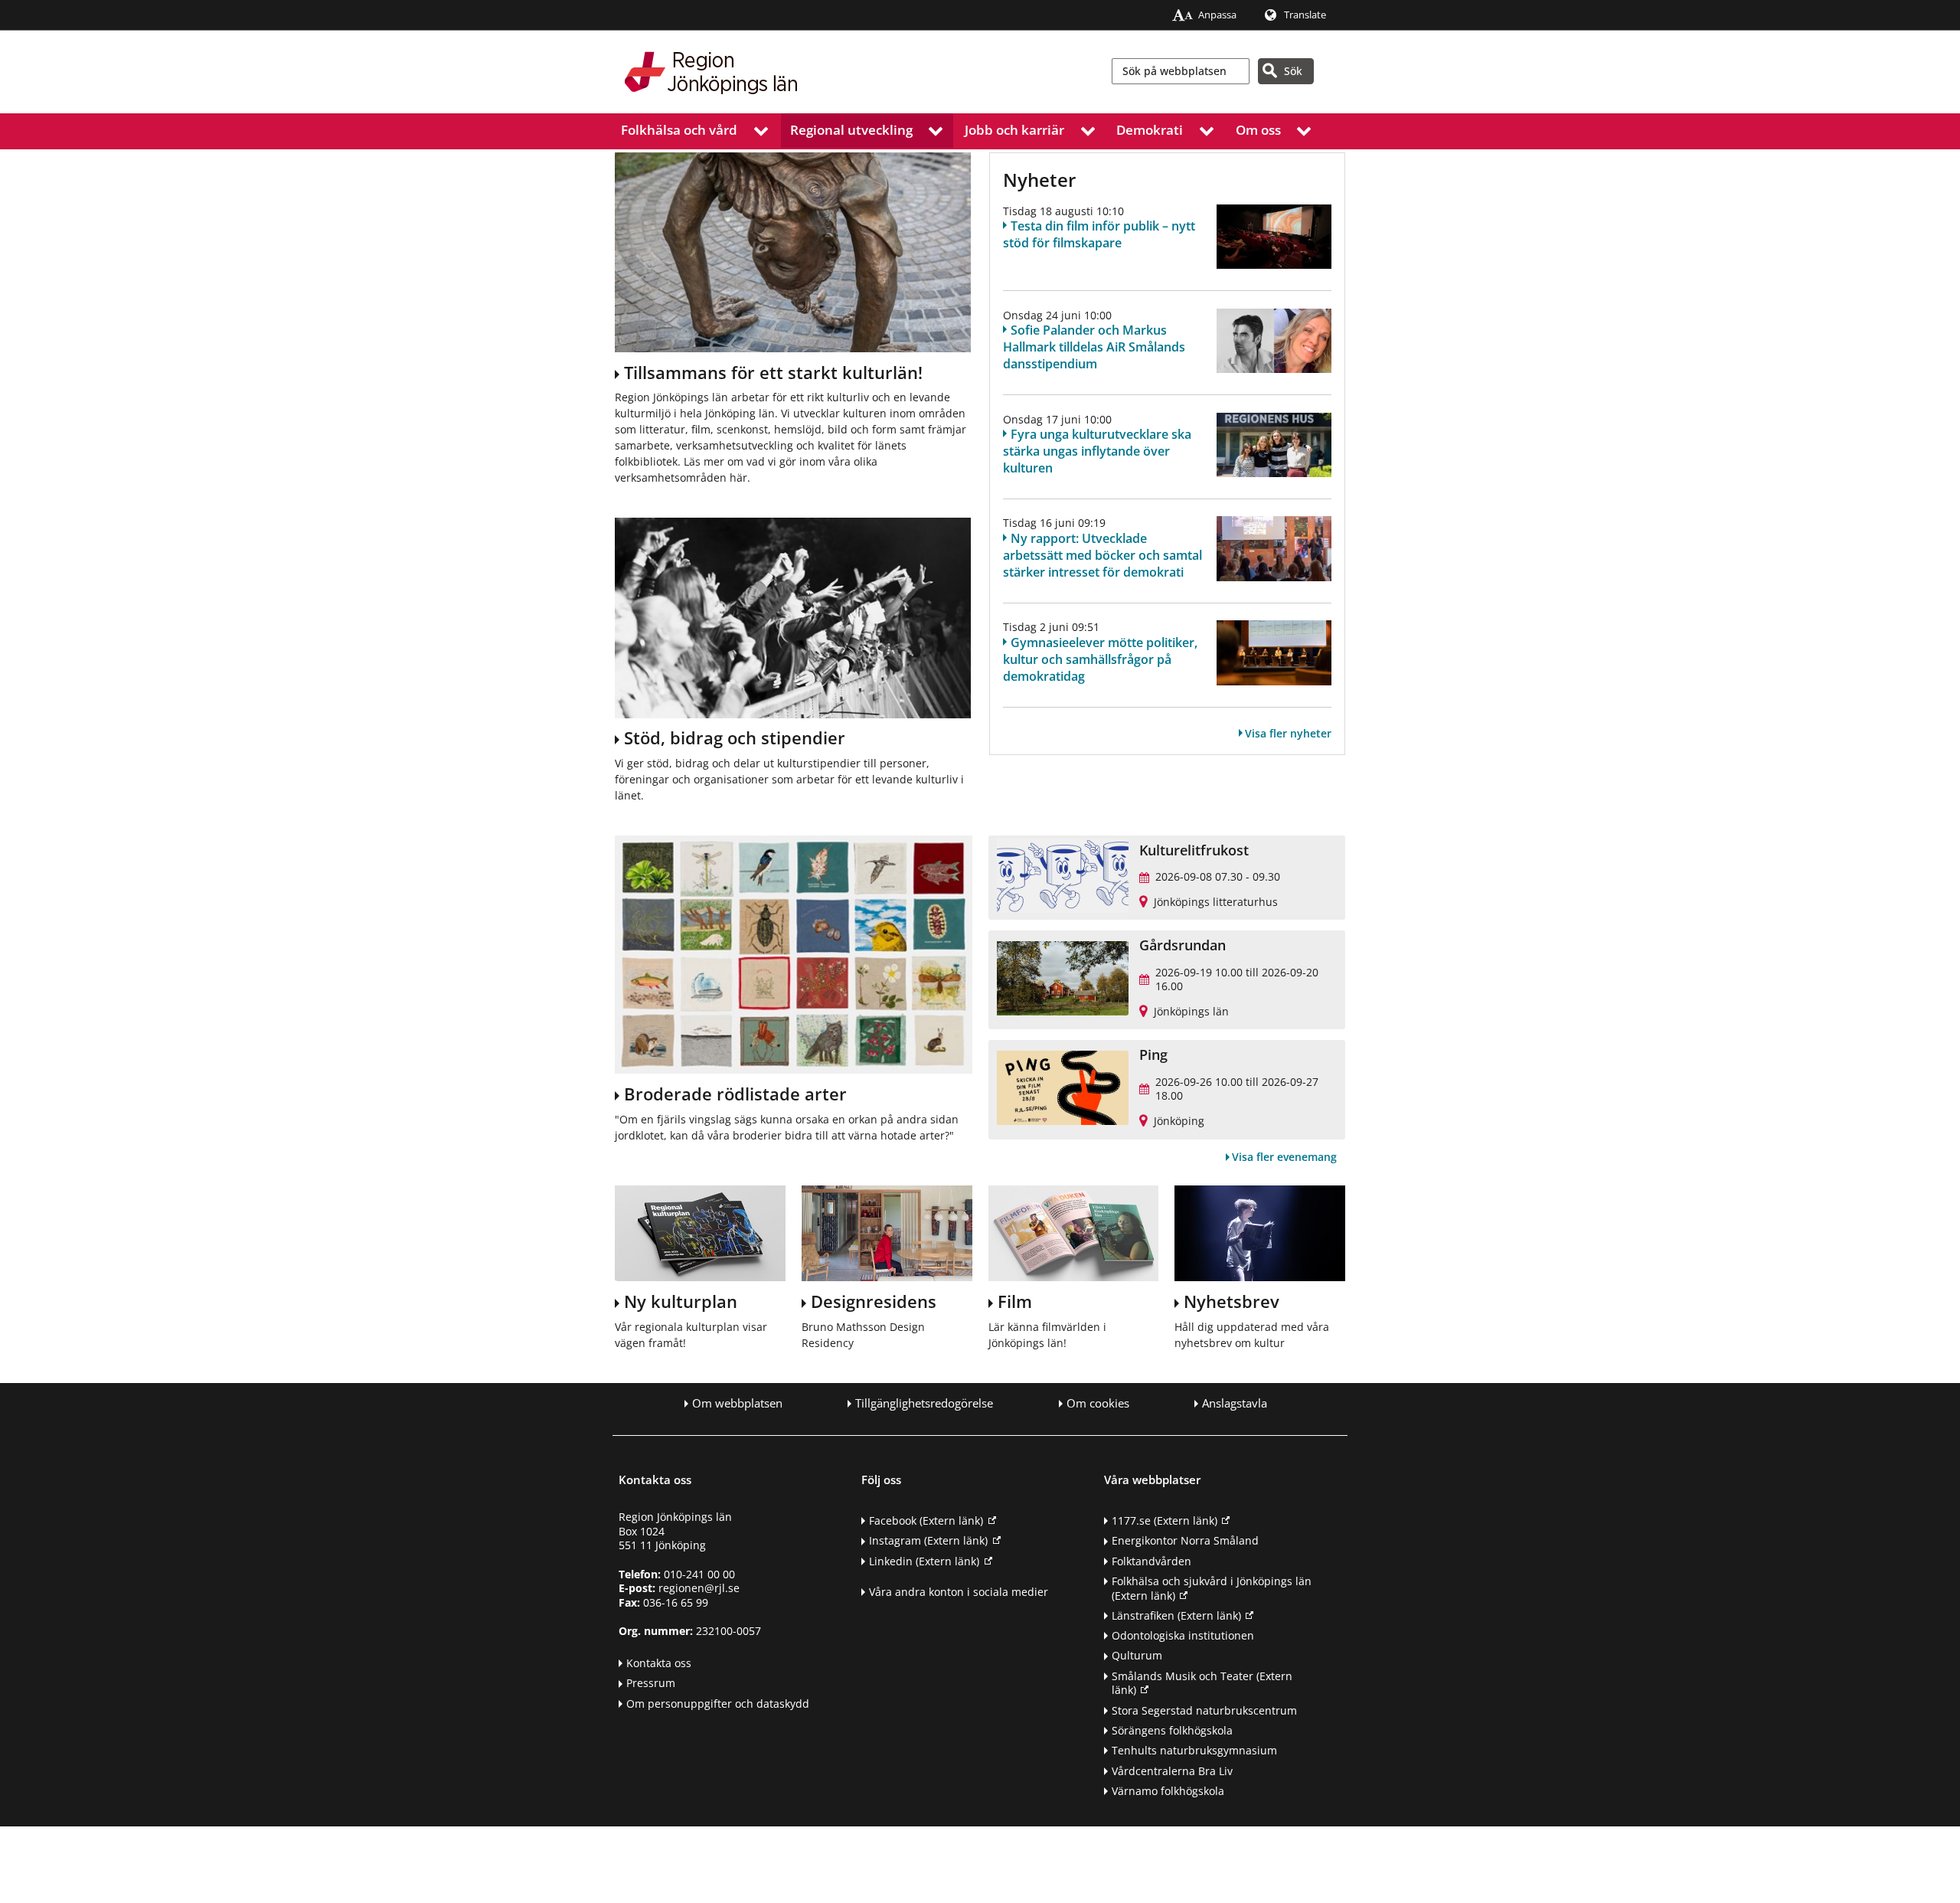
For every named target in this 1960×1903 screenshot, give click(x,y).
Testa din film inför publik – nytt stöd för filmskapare (1099, 234)
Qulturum (1137, 1655)
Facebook (926, 1520)
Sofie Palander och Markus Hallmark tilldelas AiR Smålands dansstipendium (1094, 347)
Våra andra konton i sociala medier (959, 1592)
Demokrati (1150, 130)
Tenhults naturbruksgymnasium (1194, 1750)
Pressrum (651, 1683)
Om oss (1258, 130)
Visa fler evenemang (1284, 1157)
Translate (1305, 15)
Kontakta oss (659, 1663)
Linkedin (924, 1561)
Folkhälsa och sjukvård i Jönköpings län (1212, 1588)
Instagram (928, 1540)
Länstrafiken (1176, 1615)
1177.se (1165, 1520)
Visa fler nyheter (1288, 733)
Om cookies (1098, 1403)
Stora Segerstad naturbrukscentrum (1204, 1710)
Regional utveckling (851, 130)
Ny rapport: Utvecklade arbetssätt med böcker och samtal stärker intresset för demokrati (1102, 555)
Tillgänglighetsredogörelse (924, 1403)
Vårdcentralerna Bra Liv (1172, 1771)
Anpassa (1217, 15)
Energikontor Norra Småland (1185, 1540)
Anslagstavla (1235, 1403)
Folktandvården (1151, 1561)
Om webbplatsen (737, 1403)
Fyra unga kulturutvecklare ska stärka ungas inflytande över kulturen (1097, 451)
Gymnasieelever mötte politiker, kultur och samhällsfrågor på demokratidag (1100, 659)
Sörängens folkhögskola (1172, 1730)
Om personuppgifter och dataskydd (718, 1704)
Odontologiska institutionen (1183, 1635)
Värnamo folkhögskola (1168, 1791)
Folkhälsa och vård (679, 130)
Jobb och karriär (1014, 130)
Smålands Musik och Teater (1202, 1683)
